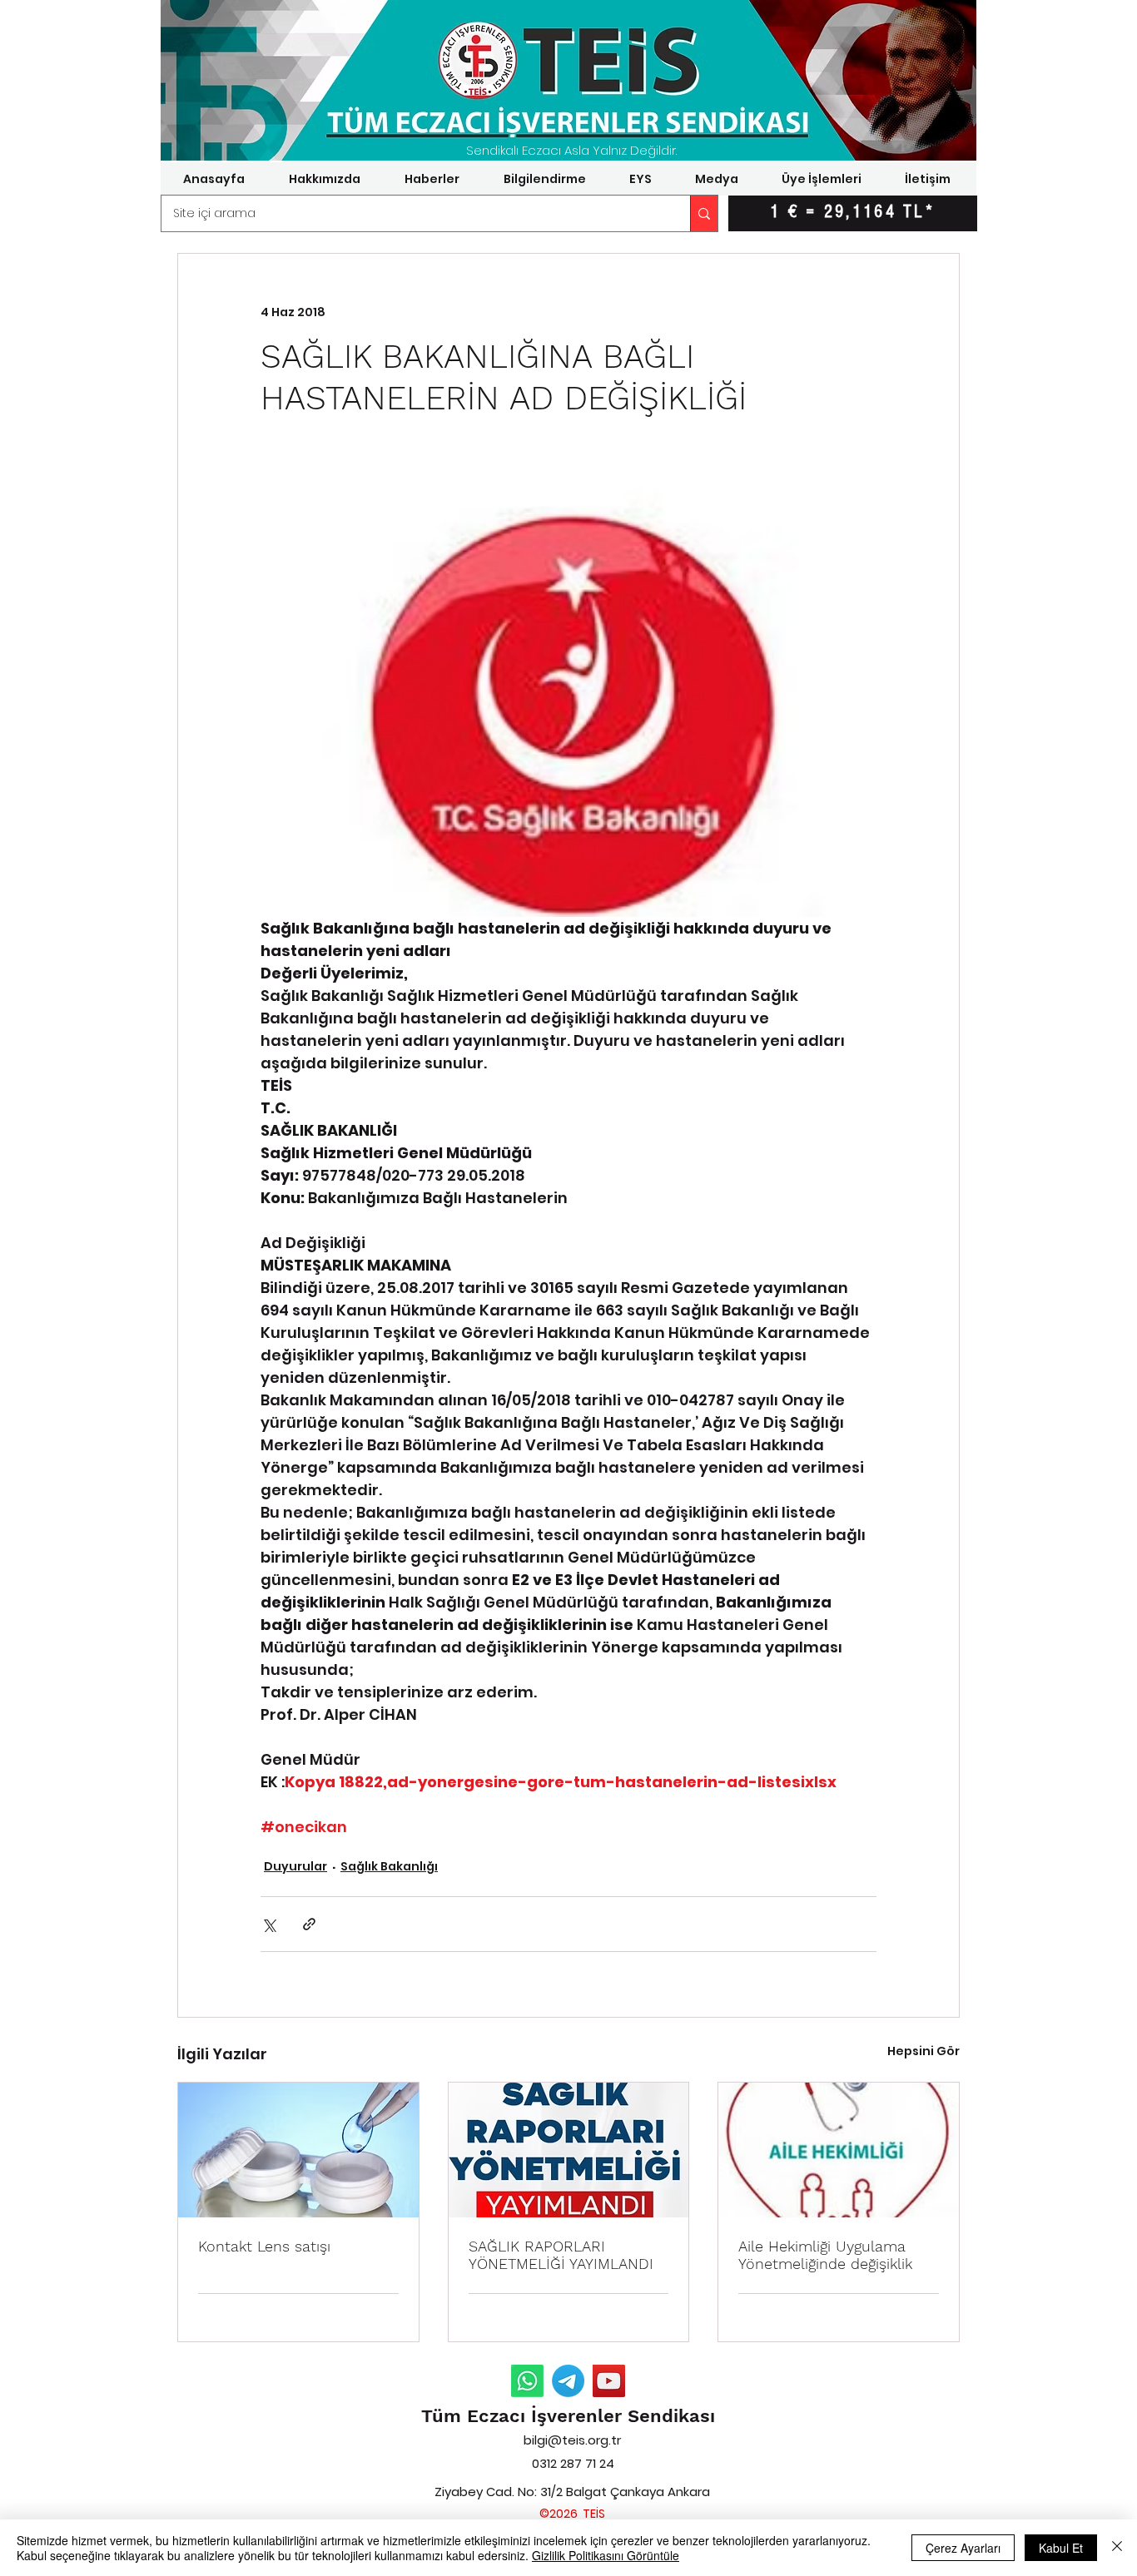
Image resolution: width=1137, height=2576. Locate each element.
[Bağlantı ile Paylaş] (309, 1924)
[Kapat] (1117, 2548)
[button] (324, 179)
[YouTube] (609, 2381)
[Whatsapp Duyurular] (527, 2381)
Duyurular (295, 1866)
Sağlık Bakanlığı (389, 1866)
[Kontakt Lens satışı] (298, 2150)
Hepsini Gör (924, 2051)
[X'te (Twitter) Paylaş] (268, 1924)
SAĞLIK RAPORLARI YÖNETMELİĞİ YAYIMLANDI (561, 2255)
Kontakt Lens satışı (264, 2246)
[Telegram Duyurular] (568, 2381)
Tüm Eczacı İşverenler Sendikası (568, 2416)
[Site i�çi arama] (704, 213)
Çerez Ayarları (963, 2548)
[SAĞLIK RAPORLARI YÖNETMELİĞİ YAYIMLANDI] (569, 2150)
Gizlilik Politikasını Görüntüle (606, 2555)
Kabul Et (1061, 2548)
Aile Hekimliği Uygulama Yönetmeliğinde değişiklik (825, 2255)
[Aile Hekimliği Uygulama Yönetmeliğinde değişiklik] (839, 2150)
